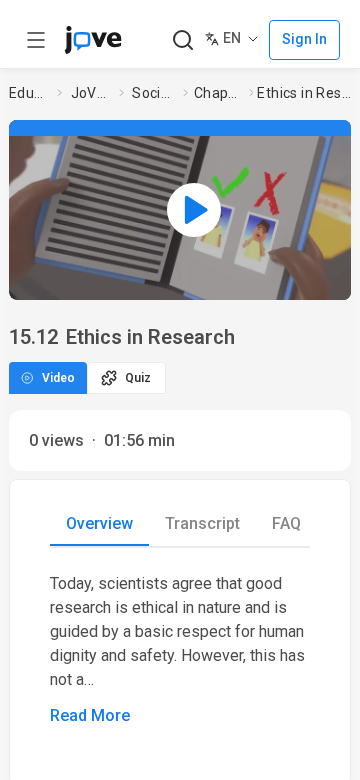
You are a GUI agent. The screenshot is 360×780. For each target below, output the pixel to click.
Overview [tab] (99, 523)
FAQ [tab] (286, 523)
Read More (90, 715)
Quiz (138, 378)
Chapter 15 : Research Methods (217, 93)
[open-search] (182, 40)
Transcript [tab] (202, 523)
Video (58, 378)
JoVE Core (91, 93)
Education (29, 93)
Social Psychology (153, 93)
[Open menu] (36, 40)
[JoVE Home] (93, 40)
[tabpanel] (180, 650)
